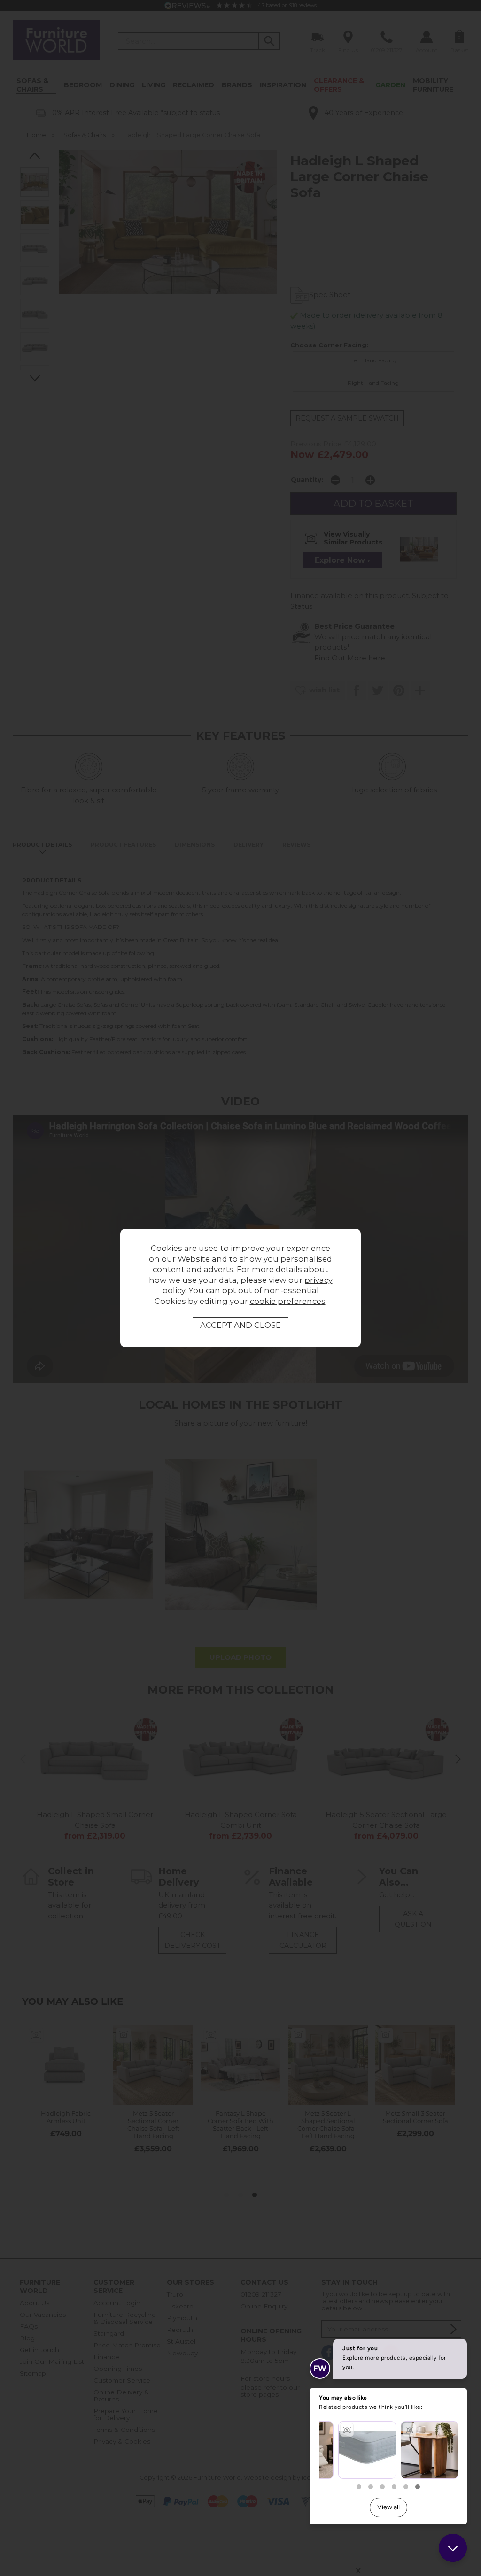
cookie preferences (288, 1301)
